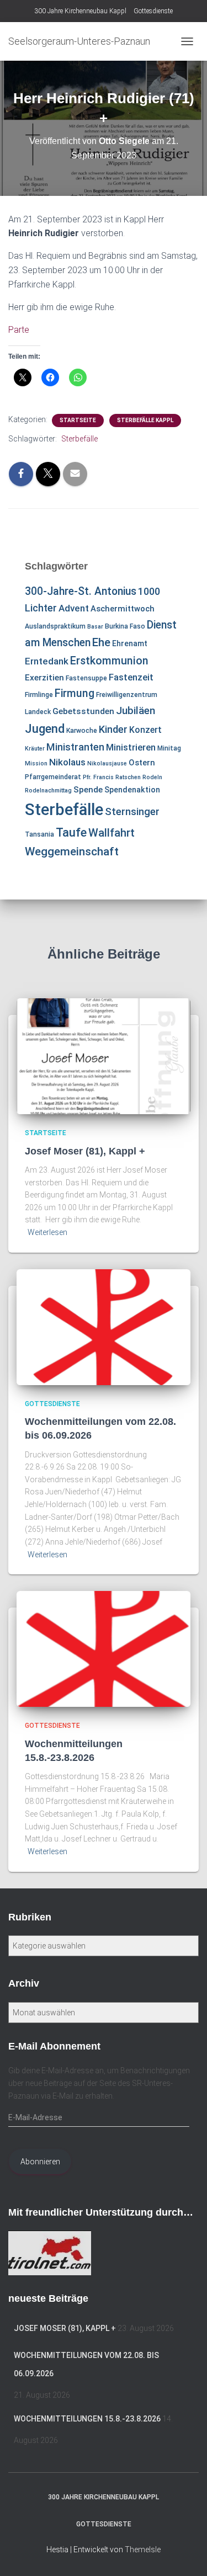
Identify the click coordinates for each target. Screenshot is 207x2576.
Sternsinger (132, 812)
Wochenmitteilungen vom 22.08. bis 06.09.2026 (86, 2365)
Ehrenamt (130, 643)
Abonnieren (40, 2162)
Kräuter (35, 749)
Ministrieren (131, 747)
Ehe (101, 642)
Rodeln (152, 777)
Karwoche (82, 731)
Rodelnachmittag (48, 791)
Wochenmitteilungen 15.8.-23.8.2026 (87, 2419)
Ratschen (128, 777)
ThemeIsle (143, 2550)
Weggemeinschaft (72, 851)
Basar (95, 627)
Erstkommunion (109, 661)
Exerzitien (44, 678)
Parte (19, 330)
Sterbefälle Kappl (145, 420)
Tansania (39, 834)
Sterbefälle (79, 439)
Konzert (145, 730)
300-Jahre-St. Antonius (81, 591)
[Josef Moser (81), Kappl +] (104, 1056)
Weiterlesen (47, 1232)
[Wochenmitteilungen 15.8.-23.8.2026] (104, 1648)
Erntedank (47, 661)
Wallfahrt (112, 833)
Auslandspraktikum (55, 626)
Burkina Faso (125, 626)
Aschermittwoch (123, 609)
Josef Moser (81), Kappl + (85, 1151)
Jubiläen (136, 711)
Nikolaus (67, 762)
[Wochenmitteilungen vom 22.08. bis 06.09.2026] (104, 1326)
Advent (74, 608)
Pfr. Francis (98, 777)
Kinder (113, 729)
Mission (36, 763)
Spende (88, 790)
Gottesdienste (153, 11)
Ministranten (75, 747)
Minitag (169, 748)
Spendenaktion (132, 790)
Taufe (71, 832)
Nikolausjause (107, 763)
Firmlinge (39, 695)
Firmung (75, 693)
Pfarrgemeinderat (53, 777)
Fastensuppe (86, 678)
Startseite (78, 420)
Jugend (45, 728)
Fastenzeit (131, 677)
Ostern (142, 763)
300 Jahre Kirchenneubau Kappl (80, 11)
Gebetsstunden (83, 711)
